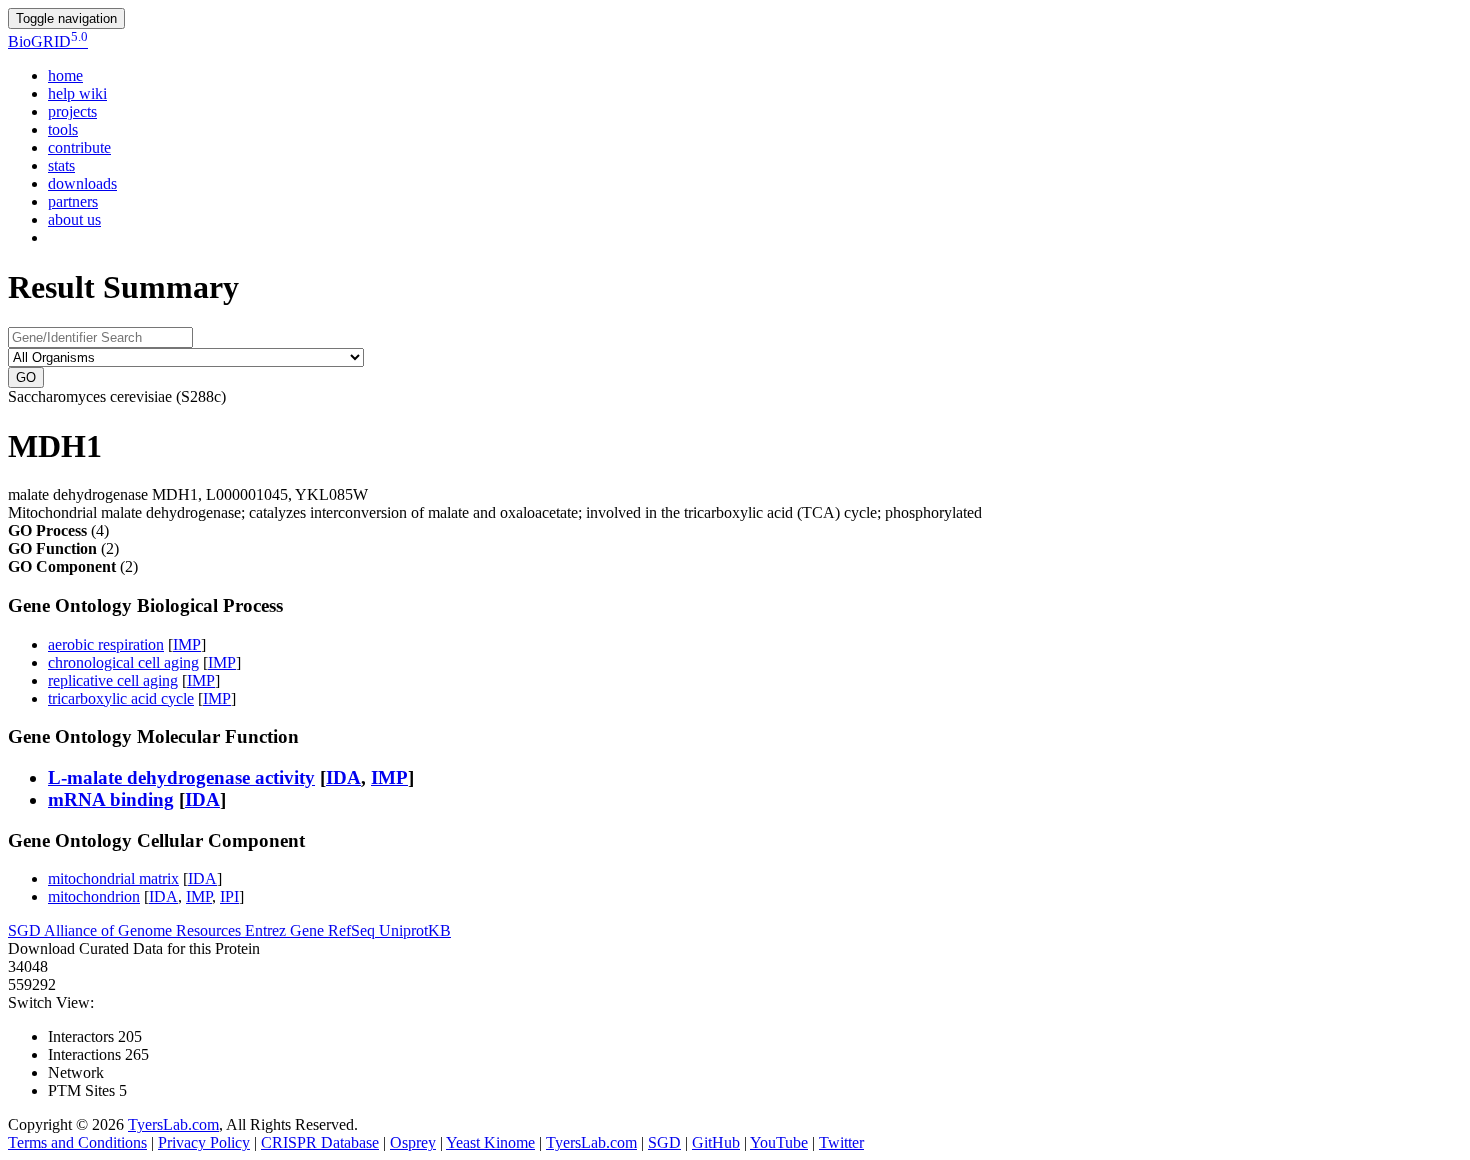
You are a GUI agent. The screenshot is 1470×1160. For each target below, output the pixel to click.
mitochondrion (94, 896)
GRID (48, 41)
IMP (187, 644)
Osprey (413, 1142)
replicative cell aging (113, 680)
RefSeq (353, 930)
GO (26, 377)
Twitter (841, 1142)
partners (73, 201)
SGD (26, 930)
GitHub (716, 1142)
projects (72, 111)
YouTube (779, 1142)
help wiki (77, 93)
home (65, 75)
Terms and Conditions (77, 1142)
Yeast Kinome (490, 1142)
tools (63, 129)
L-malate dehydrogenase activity (181, 777)
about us (74, 219)
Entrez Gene (286, 930)
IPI (229, 896)
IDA (343, 777)
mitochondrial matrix (113, 878)
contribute (79, 147)
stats (61, 165)
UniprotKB (415, 930)
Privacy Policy (204, 1142)
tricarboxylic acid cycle (121, 698)
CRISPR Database (320, 1142)
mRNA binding (111, 799)
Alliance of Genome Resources (144, 930)
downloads (82, 183)
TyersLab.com (173, 1124)
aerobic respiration (106, 644)
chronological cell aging (123, 662)
